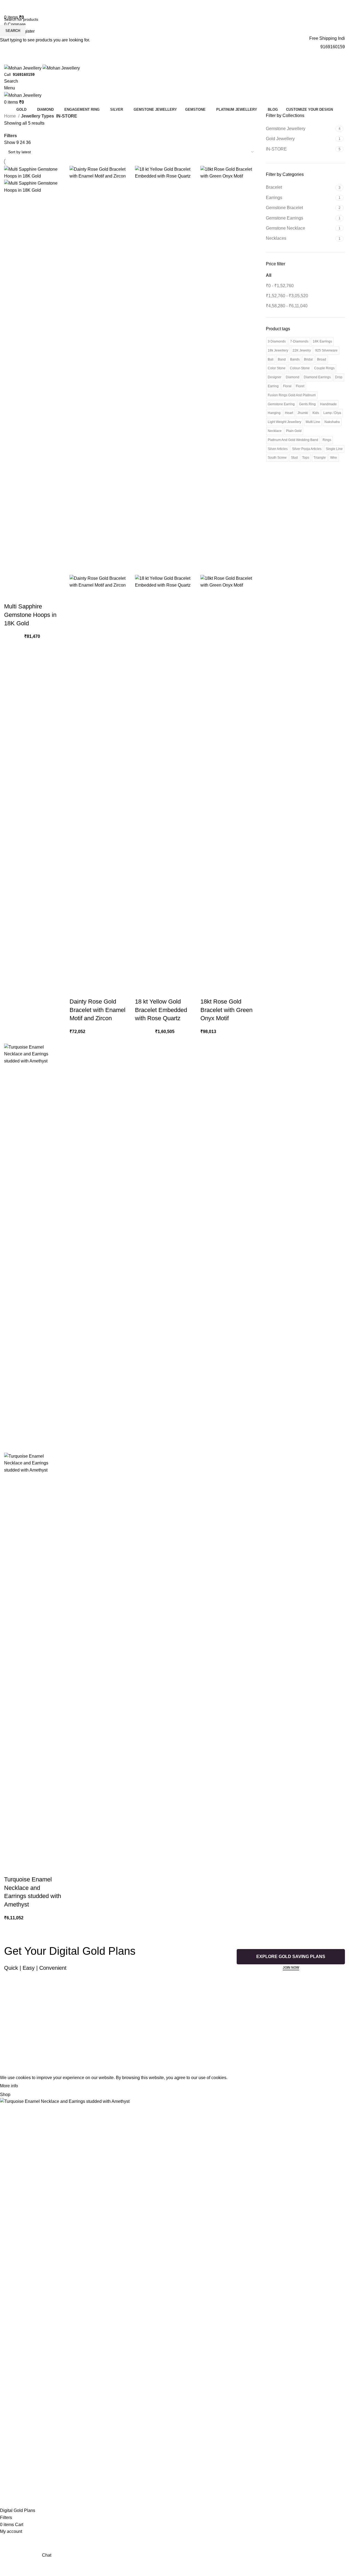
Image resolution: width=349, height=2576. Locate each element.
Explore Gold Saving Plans (291, 1957)
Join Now (291, 1968)
